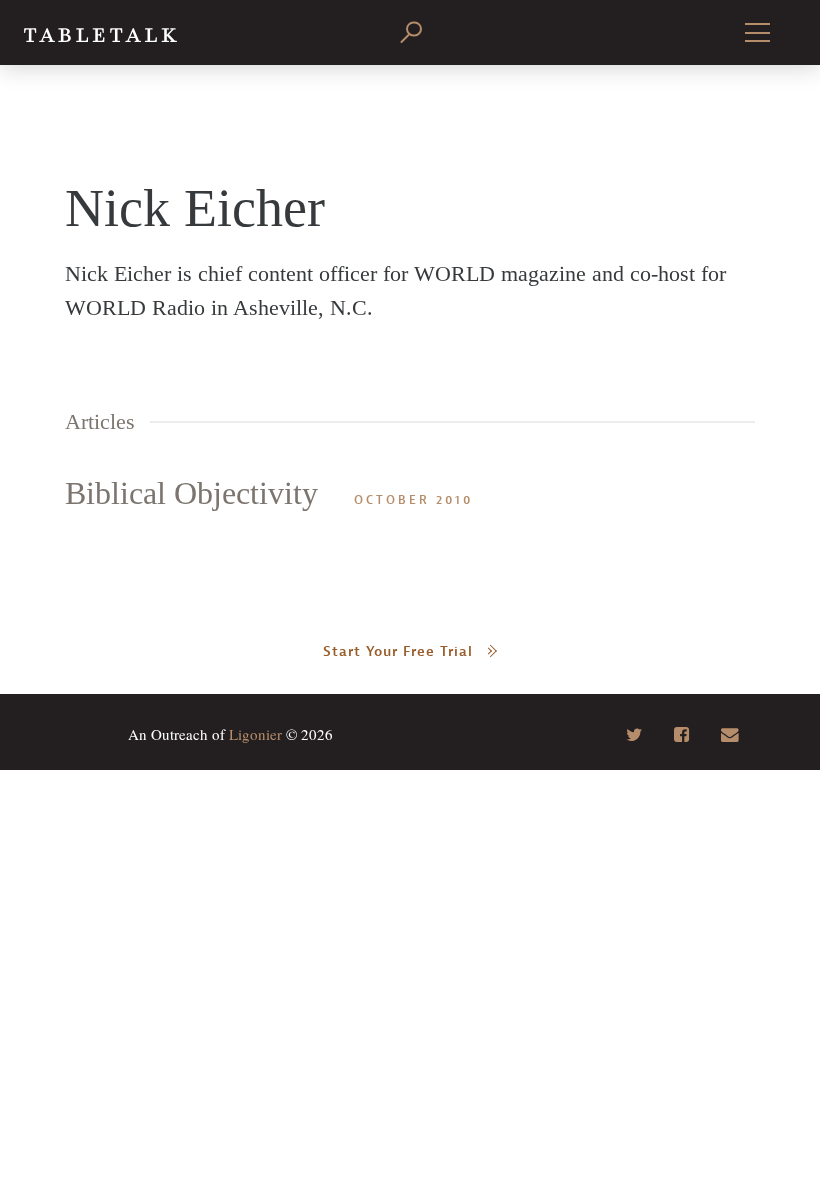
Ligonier (255, 734)
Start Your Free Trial (398, 651)
